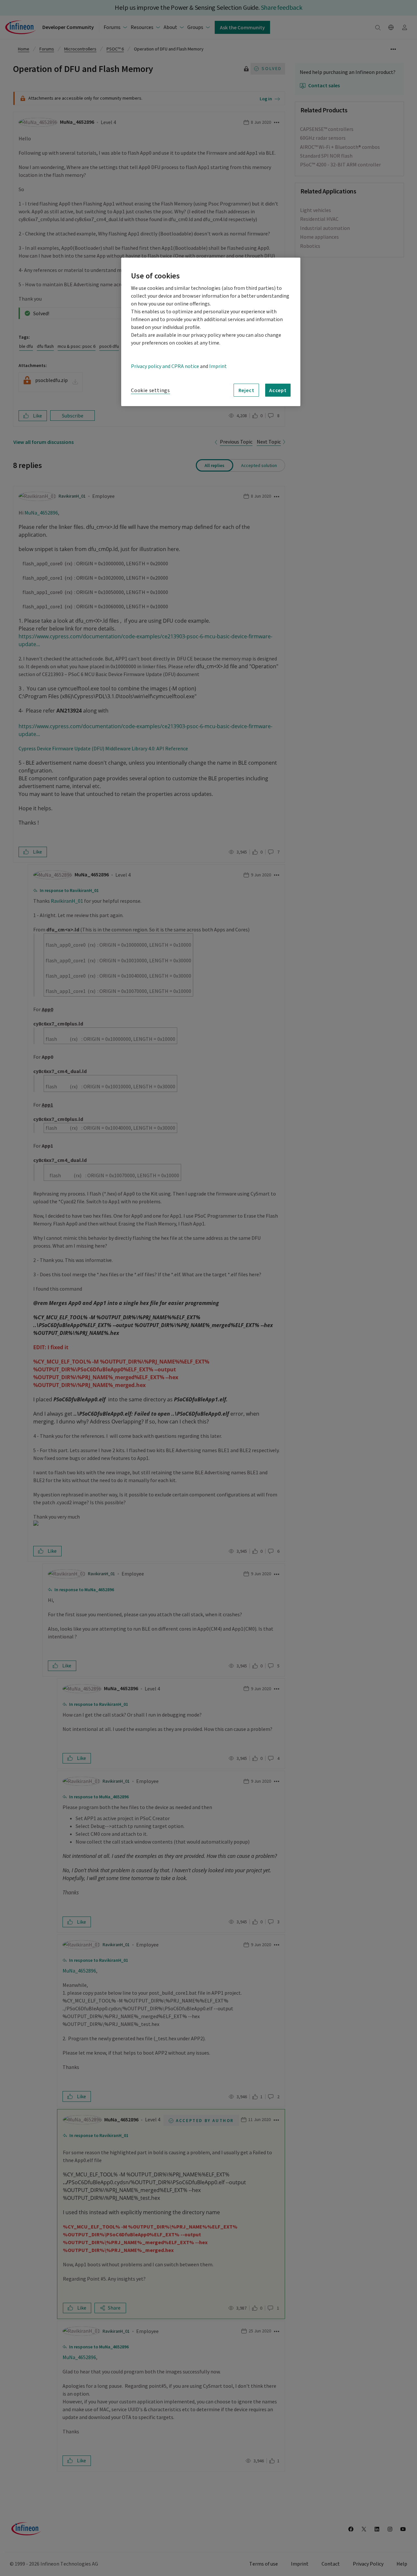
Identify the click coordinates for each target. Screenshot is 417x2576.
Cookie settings (151, 390)
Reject (246, 390)
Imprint (218, 366)
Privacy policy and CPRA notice (165, 366)
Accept (278, 390)
